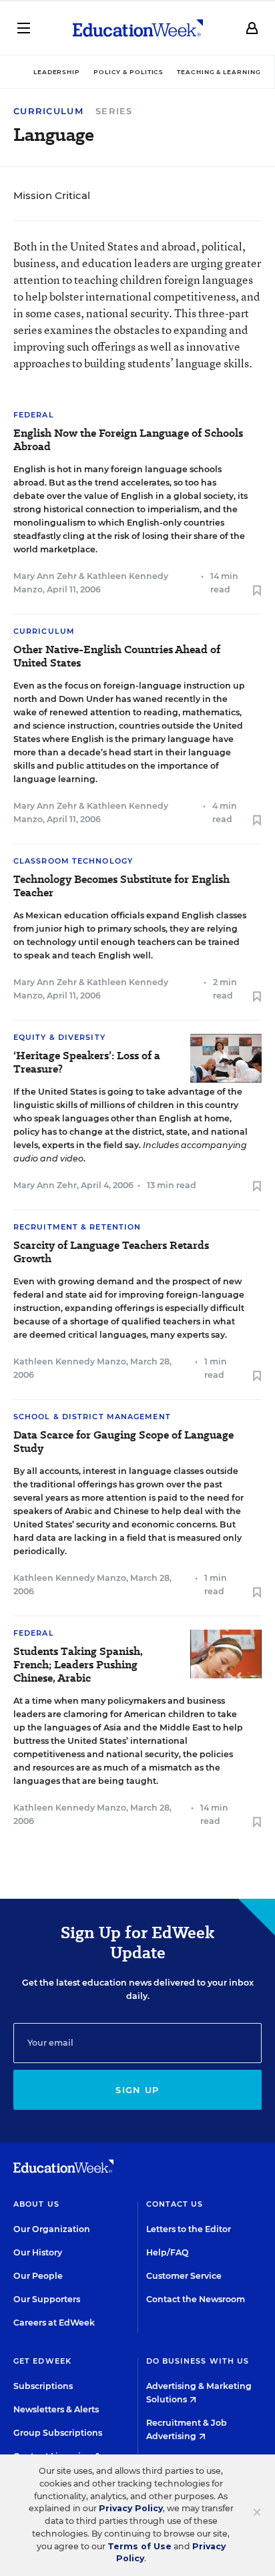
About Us (36, 2204)
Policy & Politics (128, 72)
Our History (38, 2252)
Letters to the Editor (189, 2229)
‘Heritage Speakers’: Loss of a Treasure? (87, 1063)
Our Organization (52, 2229)
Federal (34, 415)
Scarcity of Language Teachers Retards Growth (111, 1252)
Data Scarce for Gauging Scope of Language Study (123, 1442)
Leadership (57, 72)
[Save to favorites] (257, 591)
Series (114, 111)
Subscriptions (43, 2386)
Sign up (137, 2090)
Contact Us (175, 2204)
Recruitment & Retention (77, 1227)
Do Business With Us (198, 2361)
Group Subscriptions (58, 2433)
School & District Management (92, 1417)
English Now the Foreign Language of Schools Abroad (128, 440)
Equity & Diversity (59, 1037)
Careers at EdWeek (54, 2323)
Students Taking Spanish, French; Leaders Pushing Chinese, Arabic (78, 1665)
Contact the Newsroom (196, 2299)
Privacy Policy (131, 2508)
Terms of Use (140, 2546)
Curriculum (48, 111)
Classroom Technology (73, 861)
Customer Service (184, 2276)
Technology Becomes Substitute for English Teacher (121, 886)
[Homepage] (138, 28)
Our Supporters (47, 2299)
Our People (38, 2276)
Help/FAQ (168, 2252)
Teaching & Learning (219, 72)
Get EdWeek (42, 2361)
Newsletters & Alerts (56, 2409)
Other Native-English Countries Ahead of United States (117, 657)
